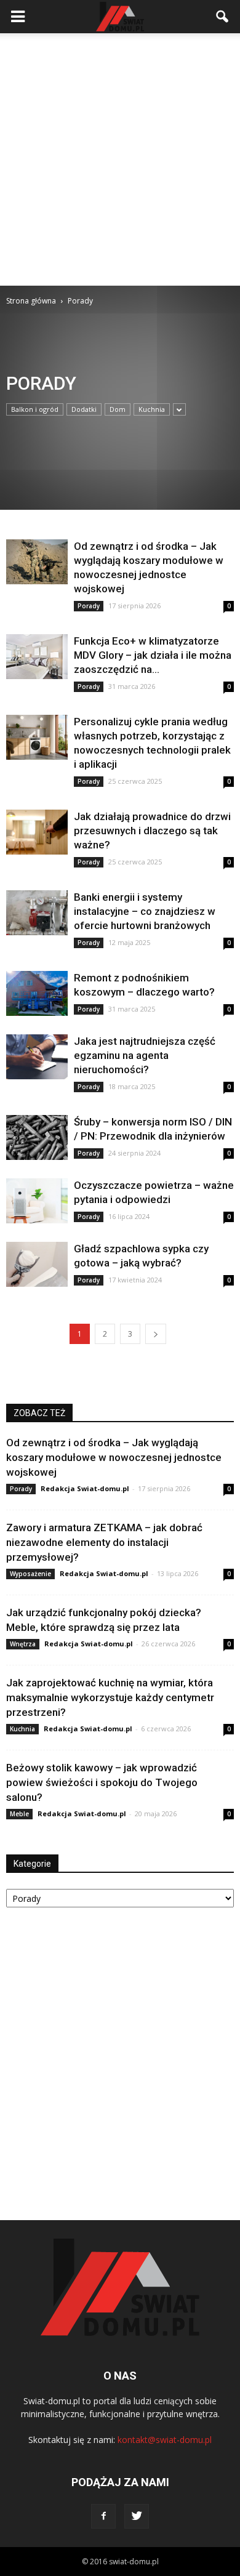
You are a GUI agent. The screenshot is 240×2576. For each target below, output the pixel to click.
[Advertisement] (120, 159)
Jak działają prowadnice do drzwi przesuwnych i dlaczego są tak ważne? (152, 831)
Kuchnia (152, 409)
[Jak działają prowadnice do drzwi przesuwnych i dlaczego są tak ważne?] (37, 832)
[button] (223, 17)
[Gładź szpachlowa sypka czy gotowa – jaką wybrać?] (37, 1264)
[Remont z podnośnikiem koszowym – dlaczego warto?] (37, 993)
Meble (19, 1814)
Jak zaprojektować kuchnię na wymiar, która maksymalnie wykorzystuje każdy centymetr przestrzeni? (110, 1697)
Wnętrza (23, 1644)
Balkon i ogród (35, 409)
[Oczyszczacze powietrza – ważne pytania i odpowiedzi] (37, 1201)
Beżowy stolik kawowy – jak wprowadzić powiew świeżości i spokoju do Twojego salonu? (102, 1782)
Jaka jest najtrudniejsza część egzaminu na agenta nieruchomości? (145, 1055)
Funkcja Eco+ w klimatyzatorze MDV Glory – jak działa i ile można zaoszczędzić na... (153, 655)
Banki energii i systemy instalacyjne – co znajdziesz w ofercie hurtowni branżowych (145, 911)
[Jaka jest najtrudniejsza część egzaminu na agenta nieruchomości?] (37, 1057)
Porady (89, 606)
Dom (118, 409)
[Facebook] (103, 2516)
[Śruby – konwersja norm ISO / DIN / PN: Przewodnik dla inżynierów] (37, 1137)
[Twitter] (137, 2516)
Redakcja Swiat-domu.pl (85, 1488)
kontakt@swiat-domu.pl (165, 2440)
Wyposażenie (30, 1574)
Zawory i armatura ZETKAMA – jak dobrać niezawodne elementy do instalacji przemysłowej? (104, 1542)
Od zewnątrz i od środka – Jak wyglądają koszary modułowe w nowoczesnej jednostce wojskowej (114, 1457)
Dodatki (84, 409)
